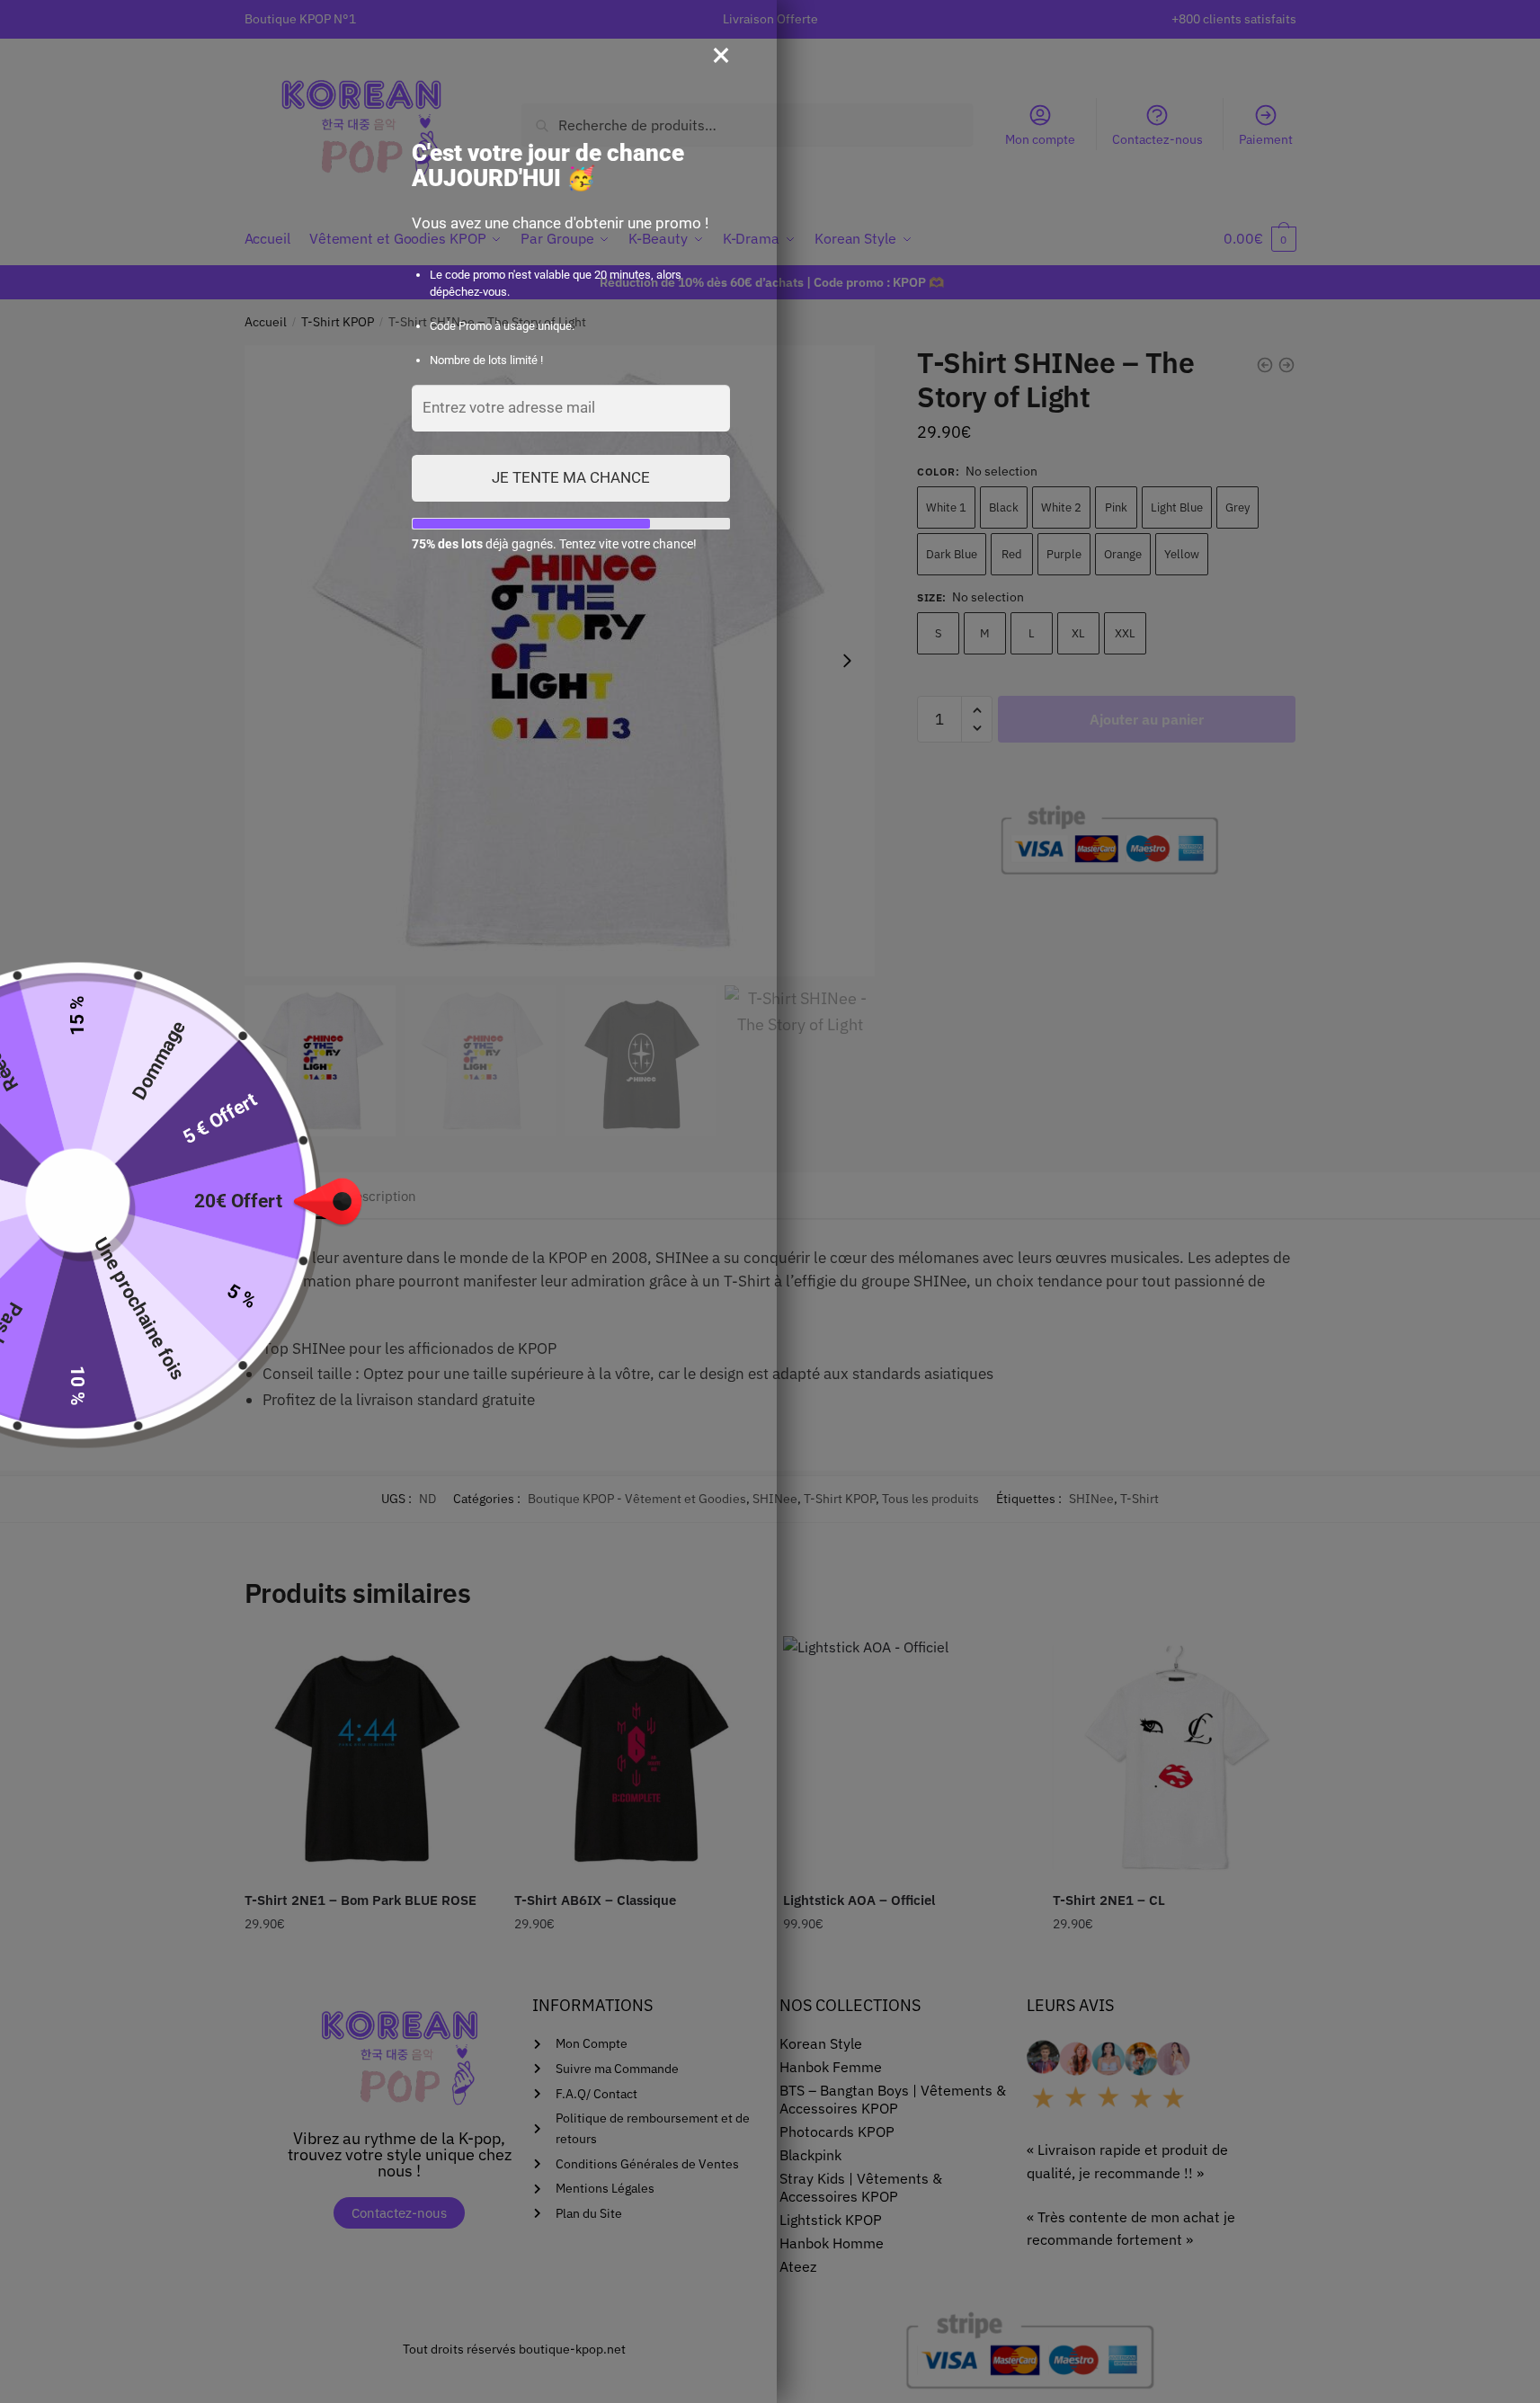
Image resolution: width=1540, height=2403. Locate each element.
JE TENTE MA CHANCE (571, 477)
